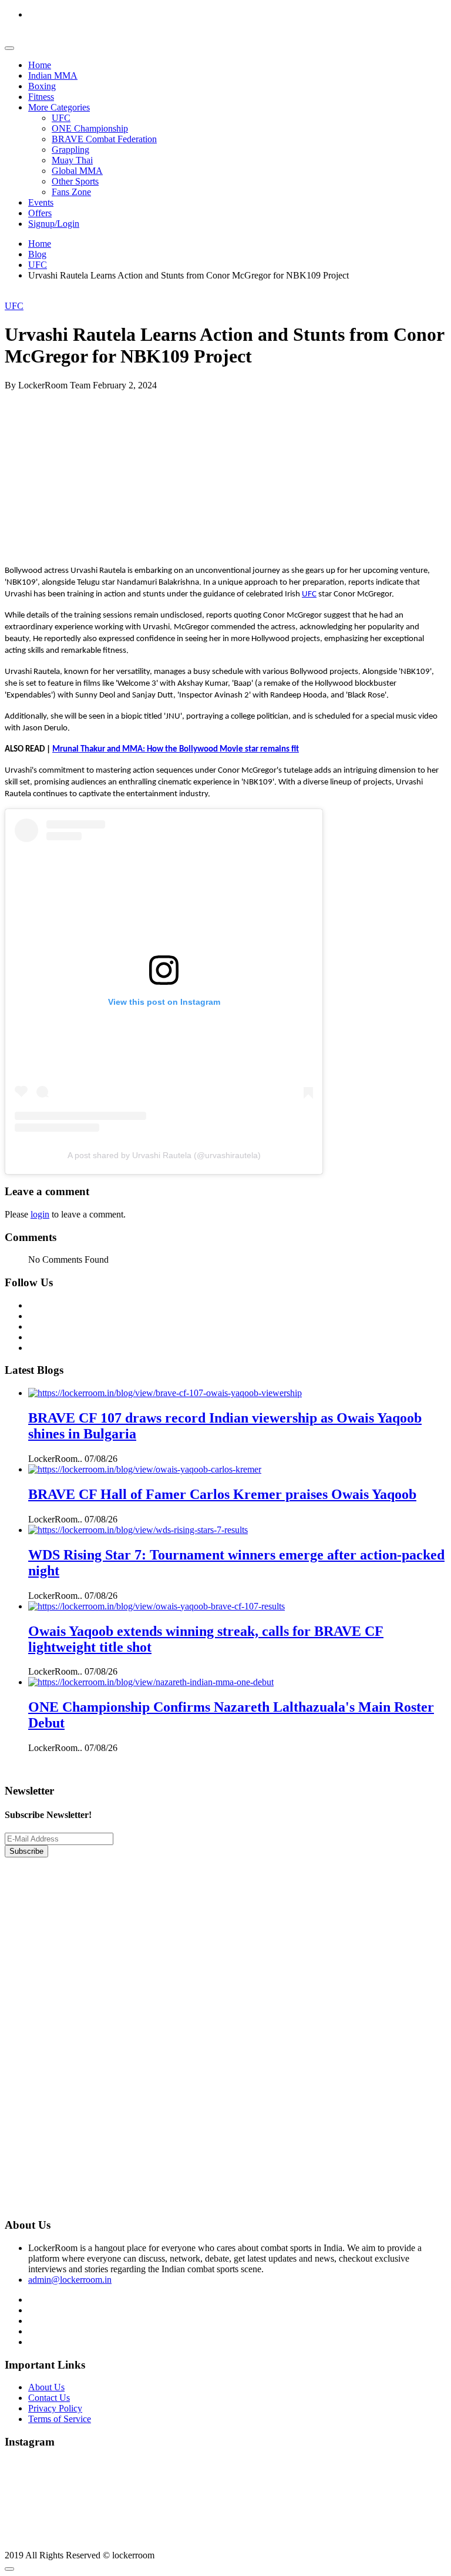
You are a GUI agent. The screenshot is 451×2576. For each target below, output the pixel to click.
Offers (40, 213)
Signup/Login (54, 224)
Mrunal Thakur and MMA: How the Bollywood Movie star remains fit (176, 749)
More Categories (59, 107)
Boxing (42, 86)
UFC (61, 118)
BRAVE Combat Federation (104, 139)
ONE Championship (90, 128)
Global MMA (77, 171)
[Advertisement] (225, 473)
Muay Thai (72, 160)
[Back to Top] (9, 2569)
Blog (37, 254)
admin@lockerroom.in (70, 2280)
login (40, 1214)
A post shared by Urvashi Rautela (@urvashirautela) (164, 1155)
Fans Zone (71, 192)
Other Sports (75, 181)
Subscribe (26, 1851)
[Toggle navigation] (9, 48)
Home (40, 65)
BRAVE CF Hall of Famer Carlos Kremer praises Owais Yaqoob (222, 1494)
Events (41, 202)
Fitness (41, 97)
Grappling (70, 150)
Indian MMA (53, 76)
